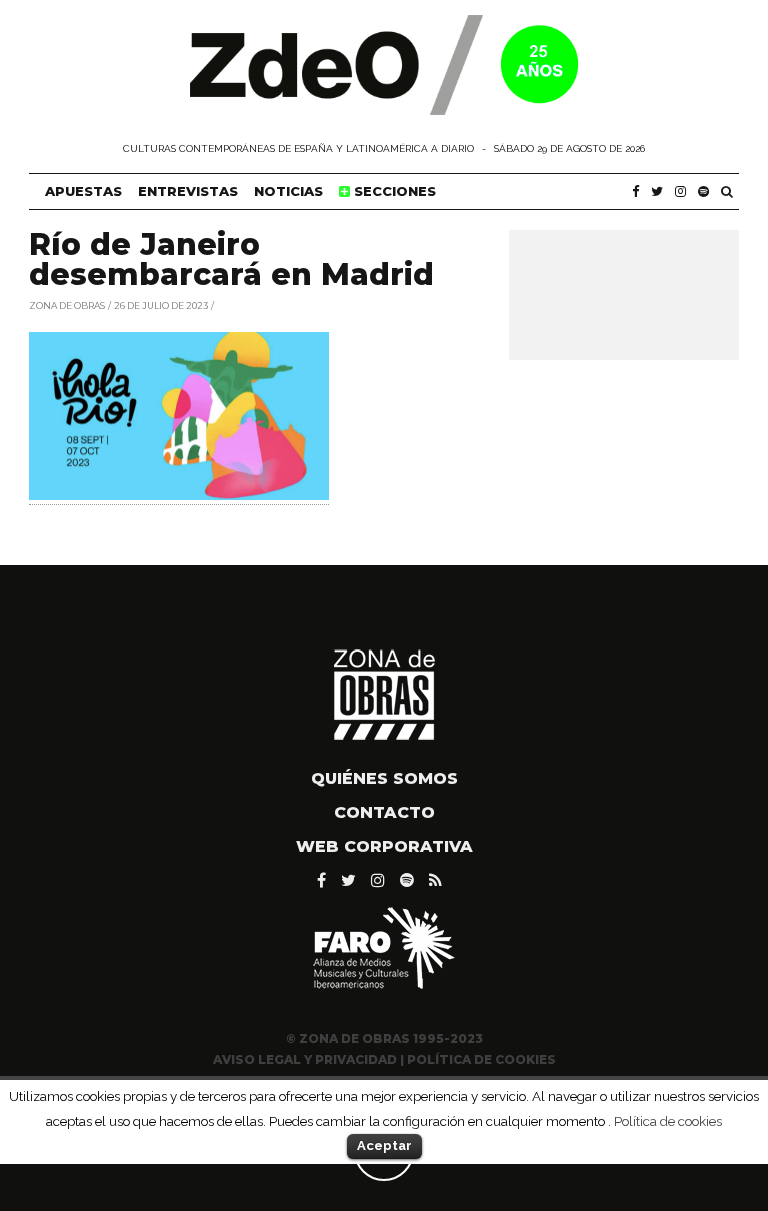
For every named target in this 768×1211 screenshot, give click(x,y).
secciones (393, 191)
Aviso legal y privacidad (305, 1059)
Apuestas (83, 191)
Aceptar (384, 1145)
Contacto (384, 812)
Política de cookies (668, 1121)
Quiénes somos (384, 778)
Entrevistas (188, 191)
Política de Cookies (481, 1059)
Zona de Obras (67, 304)
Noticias (288, 191)
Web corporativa (384, 846)
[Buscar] (727, 191)
